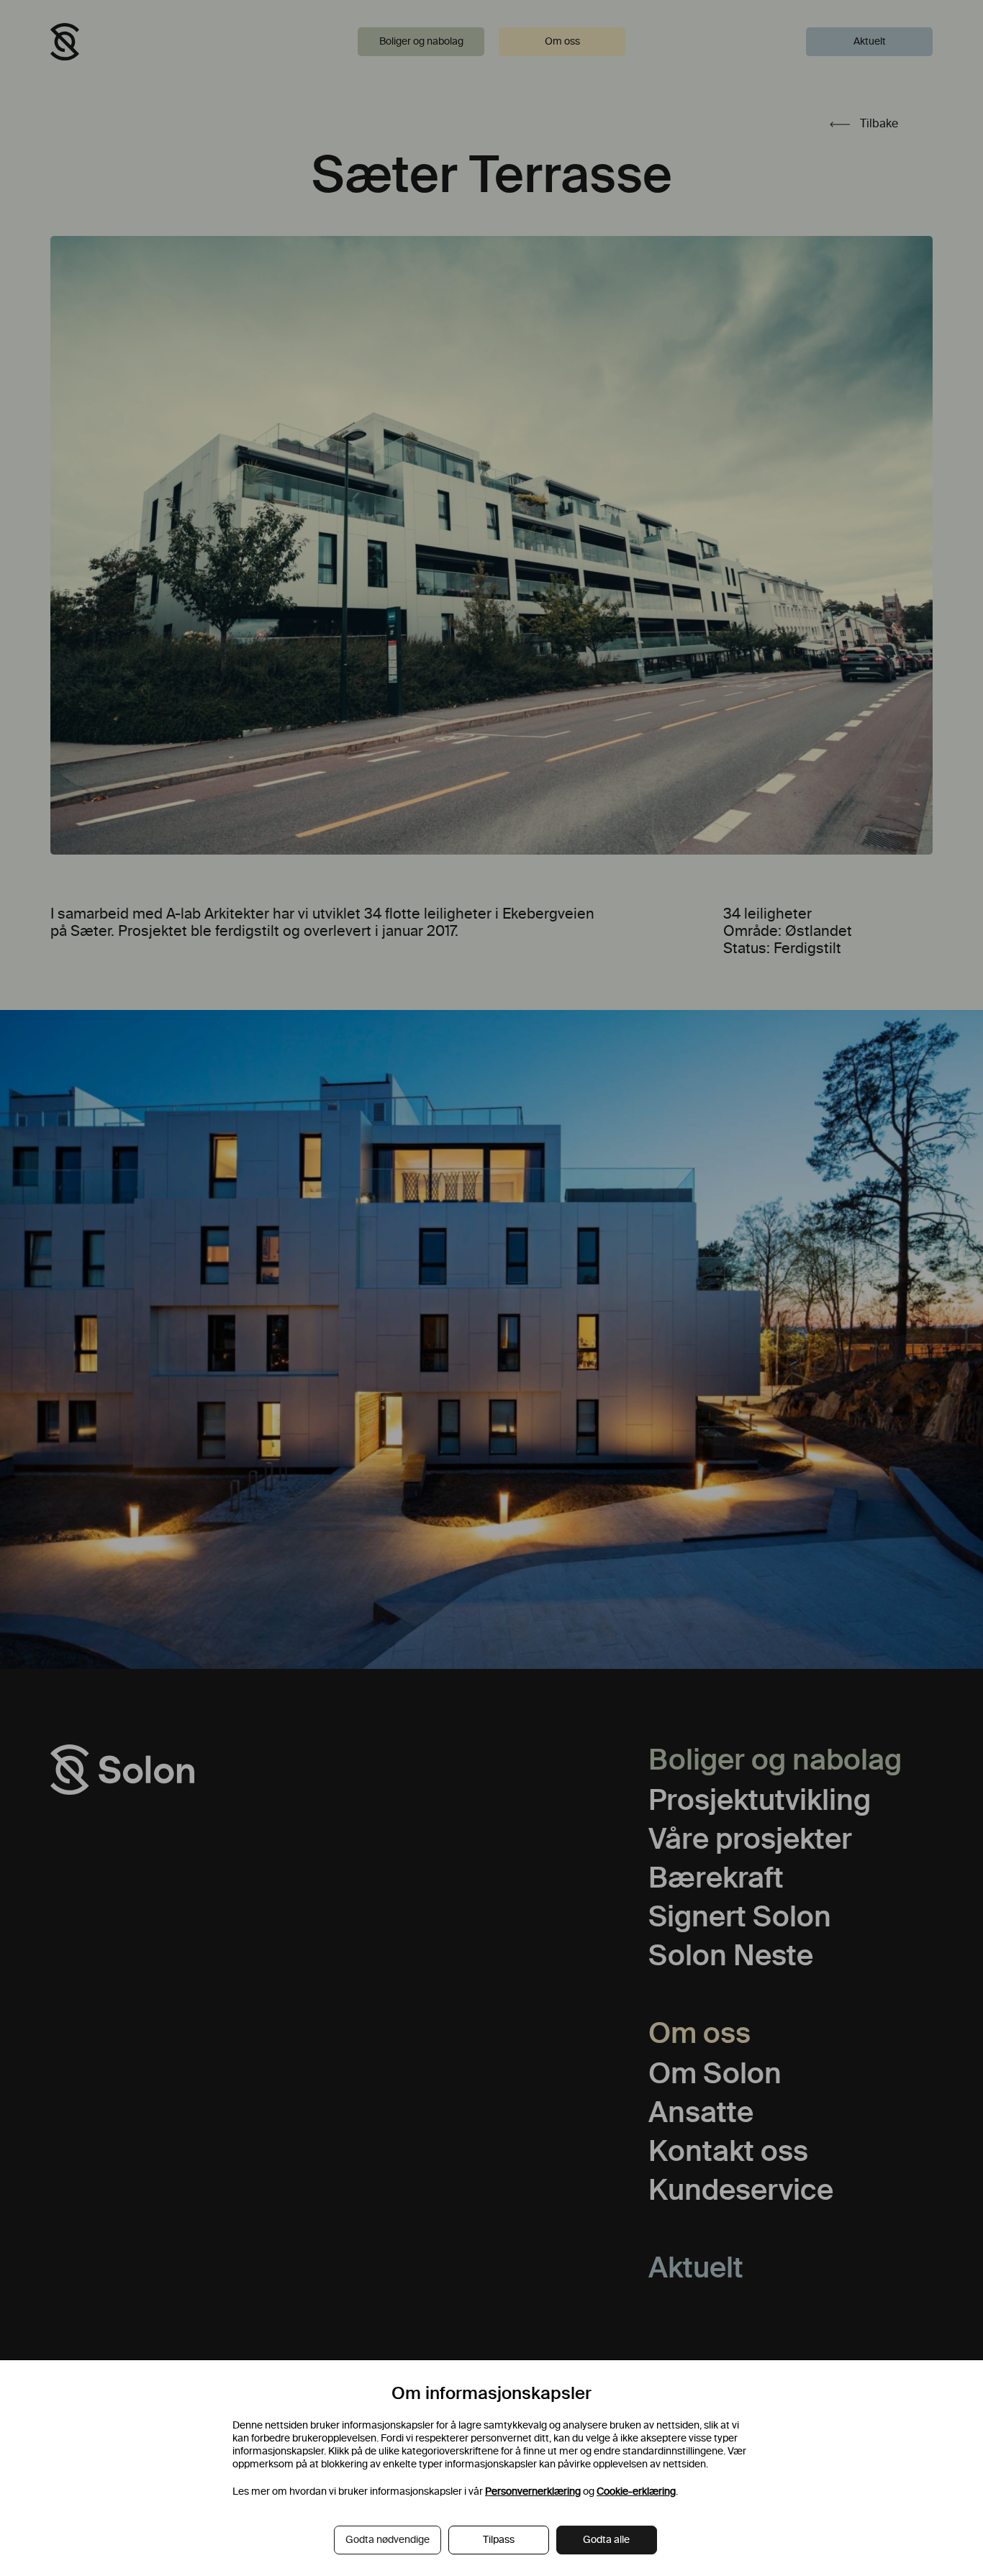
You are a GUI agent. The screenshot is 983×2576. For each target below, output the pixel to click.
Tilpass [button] (499, 2540)
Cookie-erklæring (636, 2491)
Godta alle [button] (606, 2540)
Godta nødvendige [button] (388, 2540)
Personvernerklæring (533, 2491)
